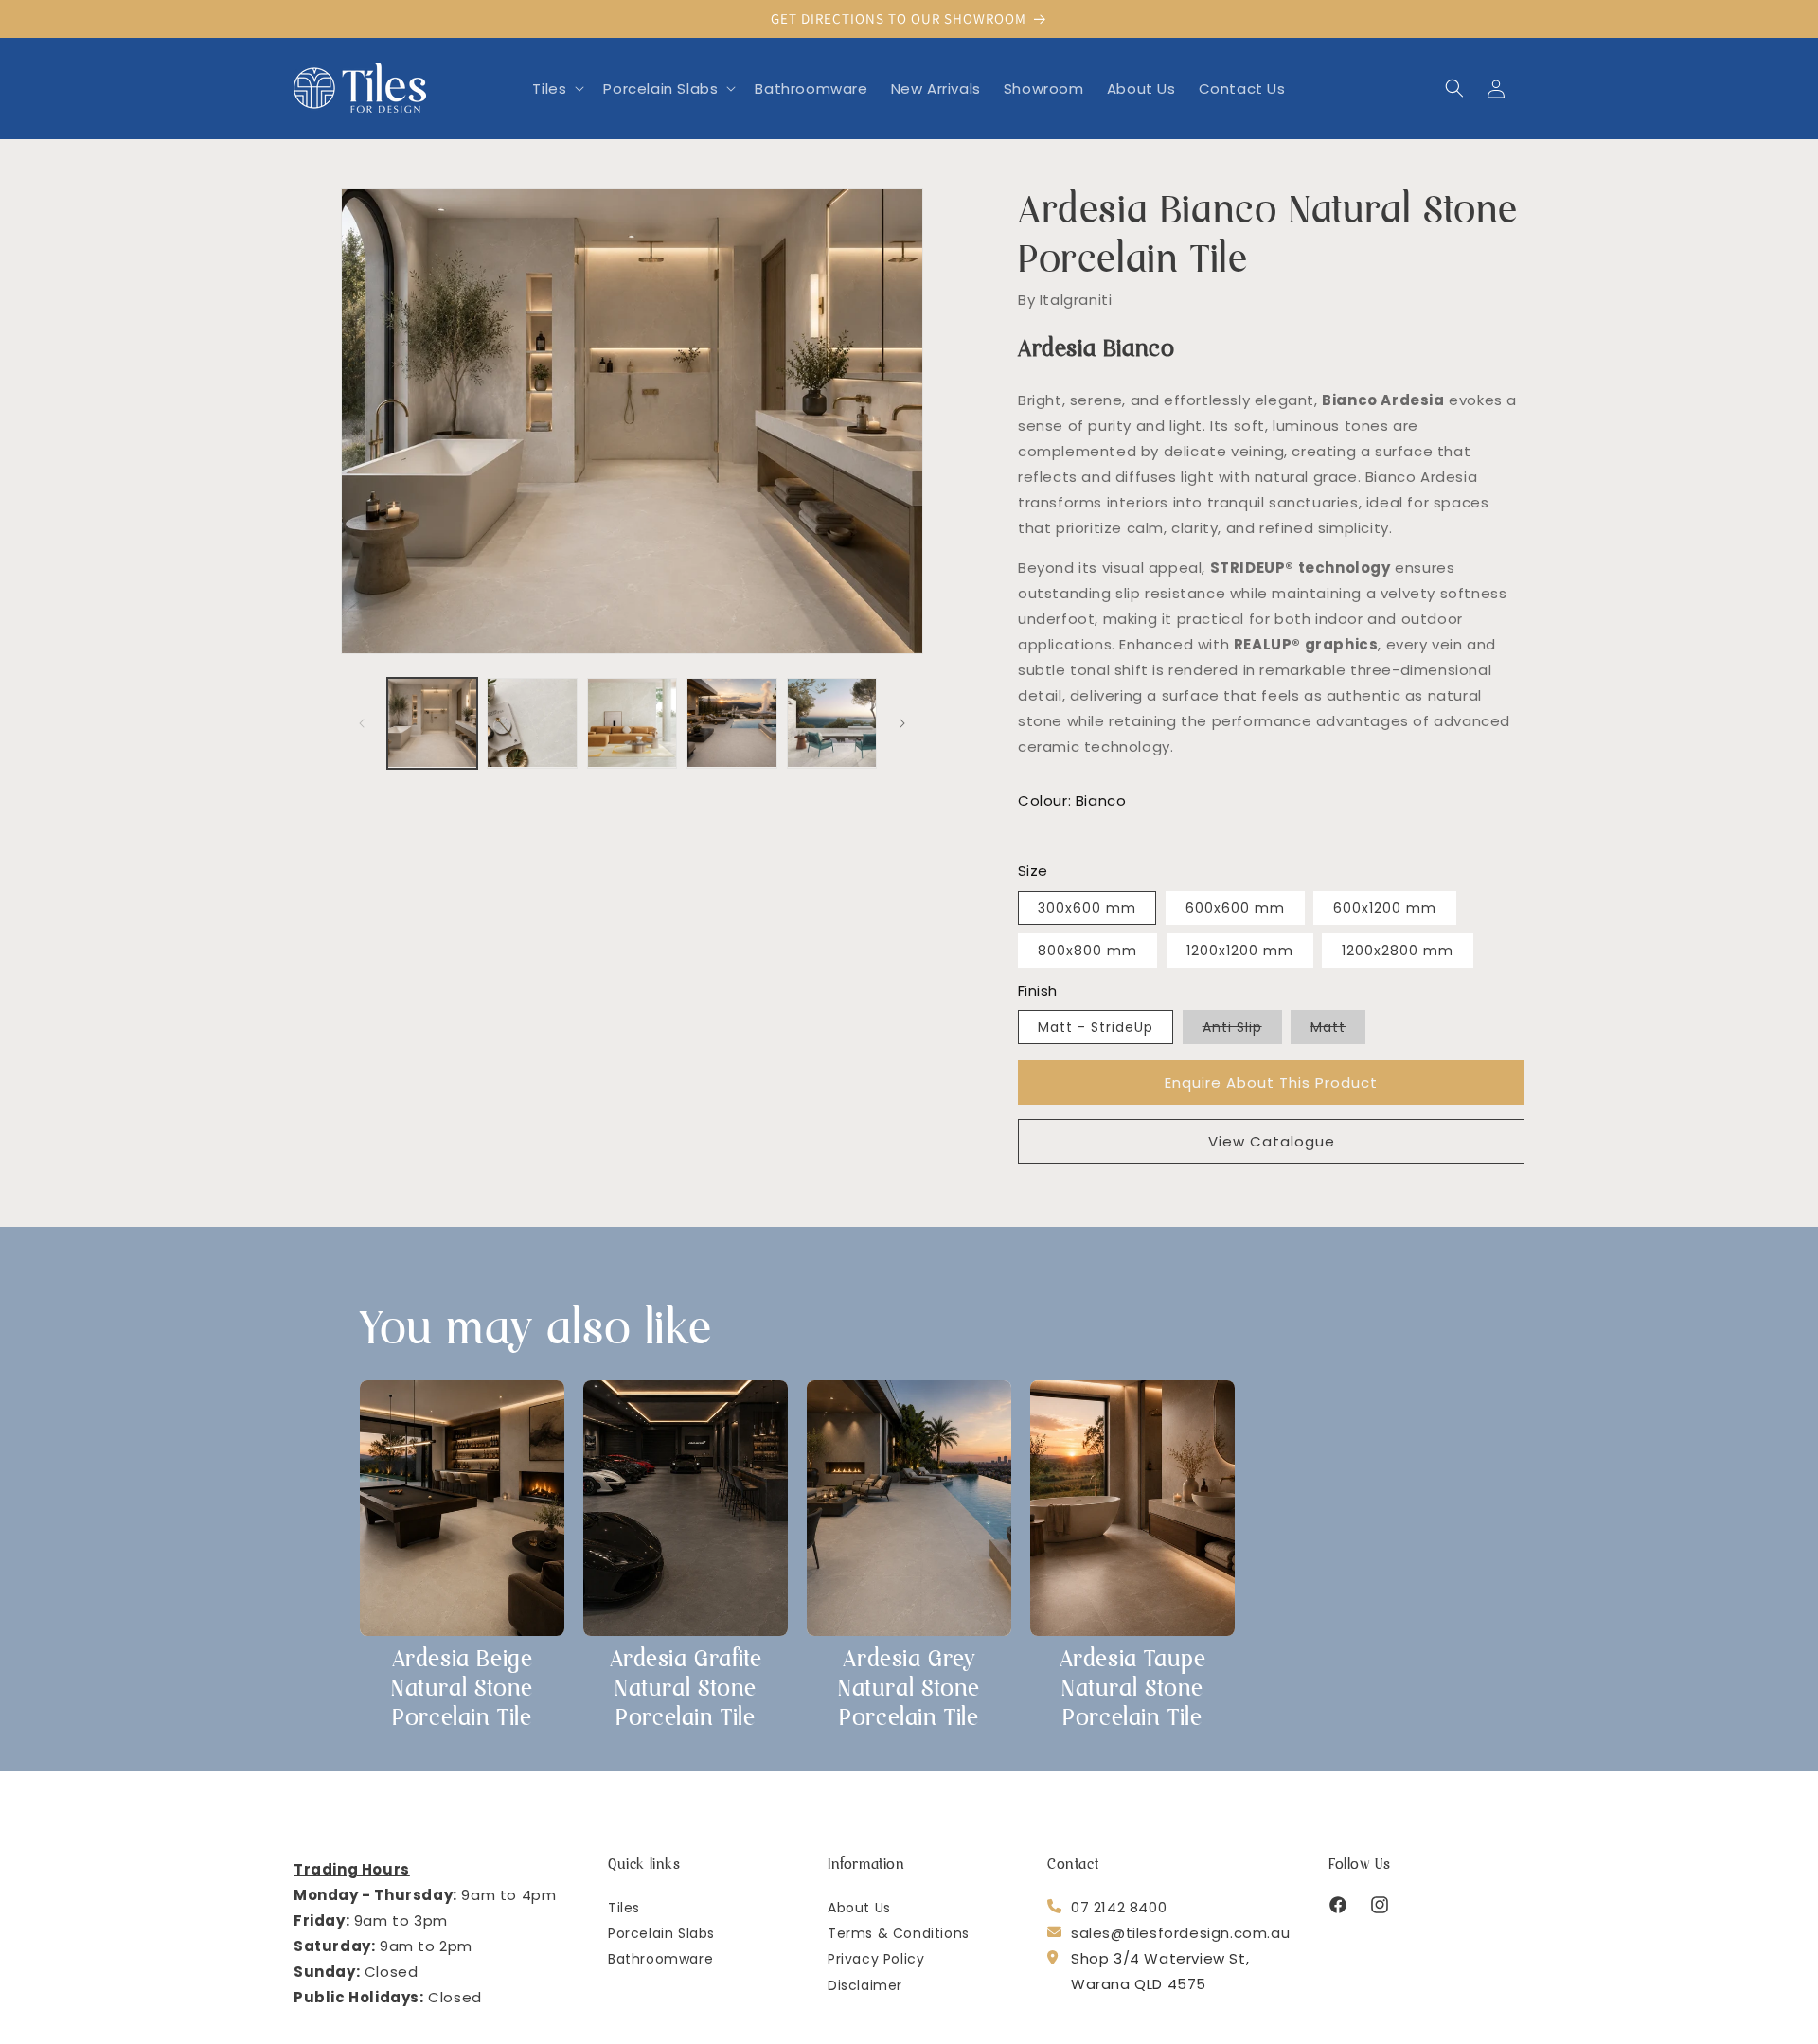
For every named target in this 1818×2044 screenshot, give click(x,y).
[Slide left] (362, 723)
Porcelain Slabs (661, 1932)
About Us (859, 1907)
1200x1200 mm (1240, 950)
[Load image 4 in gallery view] (731, 723)
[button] (556, 88)
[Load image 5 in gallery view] (832, 723)
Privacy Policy (876, 1958)
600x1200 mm (1385, 907)
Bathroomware (660, 1958)
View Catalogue (1272, 1140)
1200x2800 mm (1398, 950)
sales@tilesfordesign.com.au (1180, 1932)
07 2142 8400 (1119, 1906)
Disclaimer (865, 1984)
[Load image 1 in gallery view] (432, 723)
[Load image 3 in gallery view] (632, 723)
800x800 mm (1087, 950)
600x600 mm (1235, 907)
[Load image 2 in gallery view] (532, 723)
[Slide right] (902, 723)
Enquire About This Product (1271, 1082)
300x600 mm (1087, 907)
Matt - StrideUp (1096, 1027)
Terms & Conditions (899, 1932)
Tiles (624, 1907)
